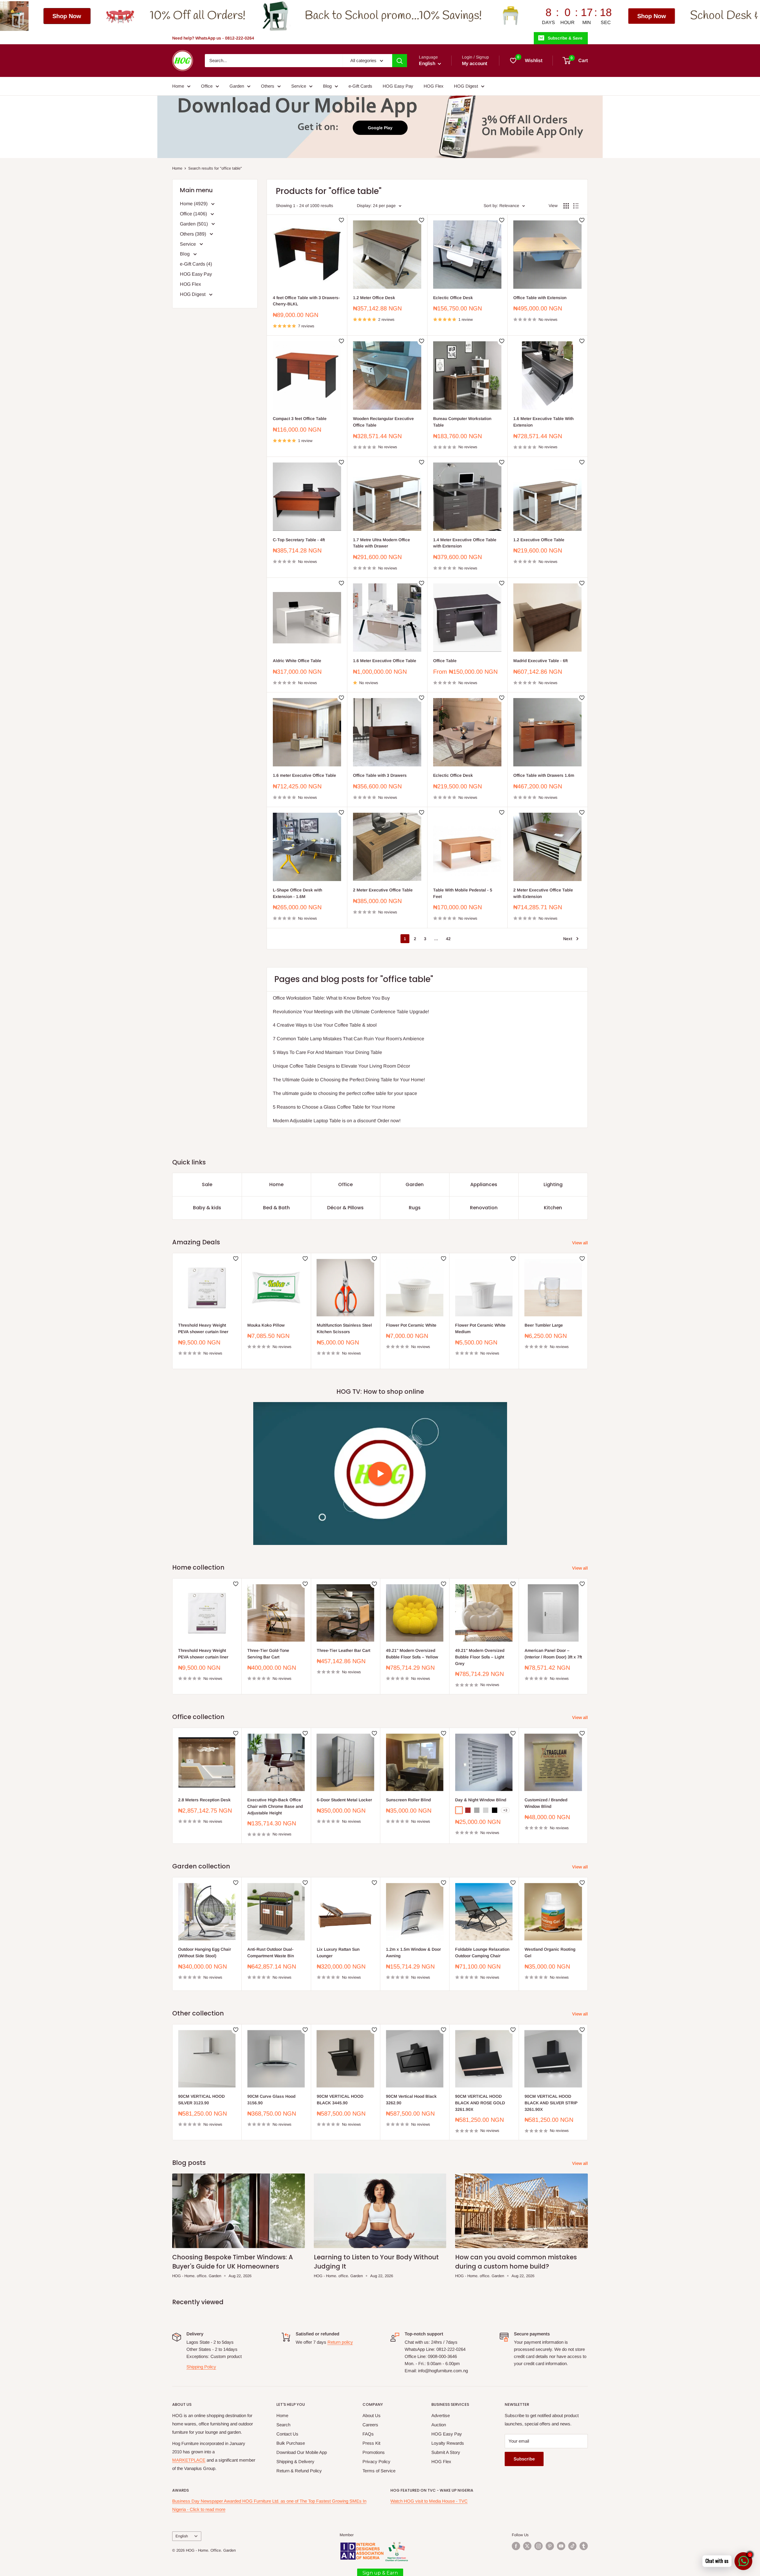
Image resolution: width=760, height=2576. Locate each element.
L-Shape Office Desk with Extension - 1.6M (297, 893)
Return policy (340, 2342)
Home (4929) (194, 204)
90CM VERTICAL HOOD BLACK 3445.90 (340, 2100)
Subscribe (524, 2459)
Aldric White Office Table (297, 661)
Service (299, 86)
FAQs (368, 2434)
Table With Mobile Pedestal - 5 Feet (463, 893)
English (182, 2536)
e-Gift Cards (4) (196, 264)
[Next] (588, 1311)
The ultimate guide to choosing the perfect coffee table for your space (345, 1093)
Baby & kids (207, 1208)
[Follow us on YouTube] (561, 2546)
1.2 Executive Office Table (539, 540)
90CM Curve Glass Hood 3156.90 (271, 2100)
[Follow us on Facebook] (516, 2546)
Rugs (415, 1208)
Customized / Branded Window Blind (546, 1803)
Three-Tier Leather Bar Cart (343, 1651)
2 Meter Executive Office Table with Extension (543, 893)
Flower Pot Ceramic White (411, 1325)
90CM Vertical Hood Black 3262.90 (411, 2100)
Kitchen (553, 1208)
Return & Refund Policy (299, 2471)
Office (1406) (194, 214)
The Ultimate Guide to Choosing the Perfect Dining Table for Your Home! (349, 1080)
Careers (370, 2425)
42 (448, 939)
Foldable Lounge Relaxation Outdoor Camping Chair (482, 1952)
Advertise (441, 2415)
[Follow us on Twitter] (527, 2546)
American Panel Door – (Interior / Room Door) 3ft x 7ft (553, 1654)
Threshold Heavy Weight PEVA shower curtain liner (203, 1328)
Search (283, 2425)
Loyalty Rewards (448, 2443)
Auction (439, 2425)
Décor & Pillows (345, 1208)
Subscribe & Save (565, 38)
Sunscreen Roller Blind (408, 1800)
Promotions (374, 2452)
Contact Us (287, 2434)
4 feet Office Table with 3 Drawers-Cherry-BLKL (306, 301)
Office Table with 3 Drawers (380, 775)
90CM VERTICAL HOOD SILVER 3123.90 (201, 2100)
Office (207, 86)
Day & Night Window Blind (481, 1800)
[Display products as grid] (566, 206)
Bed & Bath (276, 1208)
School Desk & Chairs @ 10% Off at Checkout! (413, 16)
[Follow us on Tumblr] (584, 2546)
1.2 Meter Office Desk (374, 298)
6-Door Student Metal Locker (344, 1800)
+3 (505, 1810)
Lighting (553, 1184)
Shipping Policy (201, 2367)
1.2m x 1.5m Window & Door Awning (413, 1952)
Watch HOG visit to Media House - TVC (429, 2501)
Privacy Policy (376, 2461)
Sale (207, 1184)
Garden (237, 86)
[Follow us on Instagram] (539, 2546)
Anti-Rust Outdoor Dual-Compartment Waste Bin (271, 1952)
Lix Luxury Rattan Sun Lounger (338, 1952)
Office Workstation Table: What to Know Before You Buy (331, 998)
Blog (327, 86)
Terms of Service (379, 2471)
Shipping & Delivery (295, 2461)
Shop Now (264, 16)
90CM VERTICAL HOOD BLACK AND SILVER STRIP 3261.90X (551, 2103)
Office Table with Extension (540, 298)
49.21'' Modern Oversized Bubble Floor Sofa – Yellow (412, 1654)
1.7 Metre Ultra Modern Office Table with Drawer (381, 543)
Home (178, 86)
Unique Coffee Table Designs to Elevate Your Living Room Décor (341, 1066)
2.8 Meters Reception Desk (204, 1800)
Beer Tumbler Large (544, 1325)
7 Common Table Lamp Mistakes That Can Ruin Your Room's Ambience (349, 1039)
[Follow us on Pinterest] (550, 2546)
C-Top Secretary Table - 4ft (299, 540)
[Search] (400, 61)
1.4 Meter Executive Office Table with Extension (465, 543)
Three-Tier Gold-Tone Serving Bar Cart (268, 1654)
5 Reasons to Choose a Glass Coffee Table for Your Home (334, 1107)
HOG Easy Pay (398, 86)
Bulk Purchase (291, 2443)
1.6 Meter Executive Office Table (385, 661)
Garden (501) (194, 224)
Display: (364, 206)
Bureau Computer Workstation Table (462, 422)
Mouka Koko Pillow (266, 1325)
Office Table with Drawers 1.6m (544, 775)
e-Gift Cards (360, 86)
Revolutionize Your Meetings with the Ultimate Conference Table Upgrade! (351, 1012)
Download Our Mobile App (302, 2452)
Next (568, 939)
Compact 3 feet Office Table (300, 419)
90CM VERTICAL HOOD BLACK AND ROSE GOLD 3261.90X (480, 2103)
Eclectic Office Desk (453, 298)
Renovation (484, 1208)
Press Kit (371, 2443)
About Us (372, 2415)
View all (581, 1243)
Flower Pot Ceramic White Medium (480, 1328)
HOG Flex (434, 86)
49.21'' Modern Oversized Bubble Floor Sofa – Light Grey (480, 1657)
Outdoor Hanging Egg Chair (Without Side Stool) (205, 1952)
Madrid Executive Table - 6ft (540, 661)
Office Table (445, 661)
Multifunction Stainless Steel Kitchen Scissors (344, 1328)
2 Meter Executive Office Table (383, 890)
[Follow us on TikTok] (572, 2546)
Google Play (380, 128)
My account (475, 63)
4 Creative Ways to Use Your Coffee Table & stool (325, 1025)
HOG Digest (466, 86)
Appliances (484, 1184)
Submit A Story (446, 2452)
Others (268, 86)
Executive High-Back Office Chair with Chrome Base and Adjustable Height (275, 1806)
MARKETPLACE (189, 2460)
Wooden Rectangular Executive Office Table (383, 422)
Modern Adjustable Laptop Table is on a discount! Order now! (337, 1121)
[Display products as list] (576, 206)
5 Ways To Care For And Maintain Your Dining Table (327, 1052)
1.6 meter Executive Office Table (304, 775)
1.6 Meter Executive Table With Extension (543, 422)
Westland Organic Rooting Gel (550, 1952)
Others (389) (194, 234)
